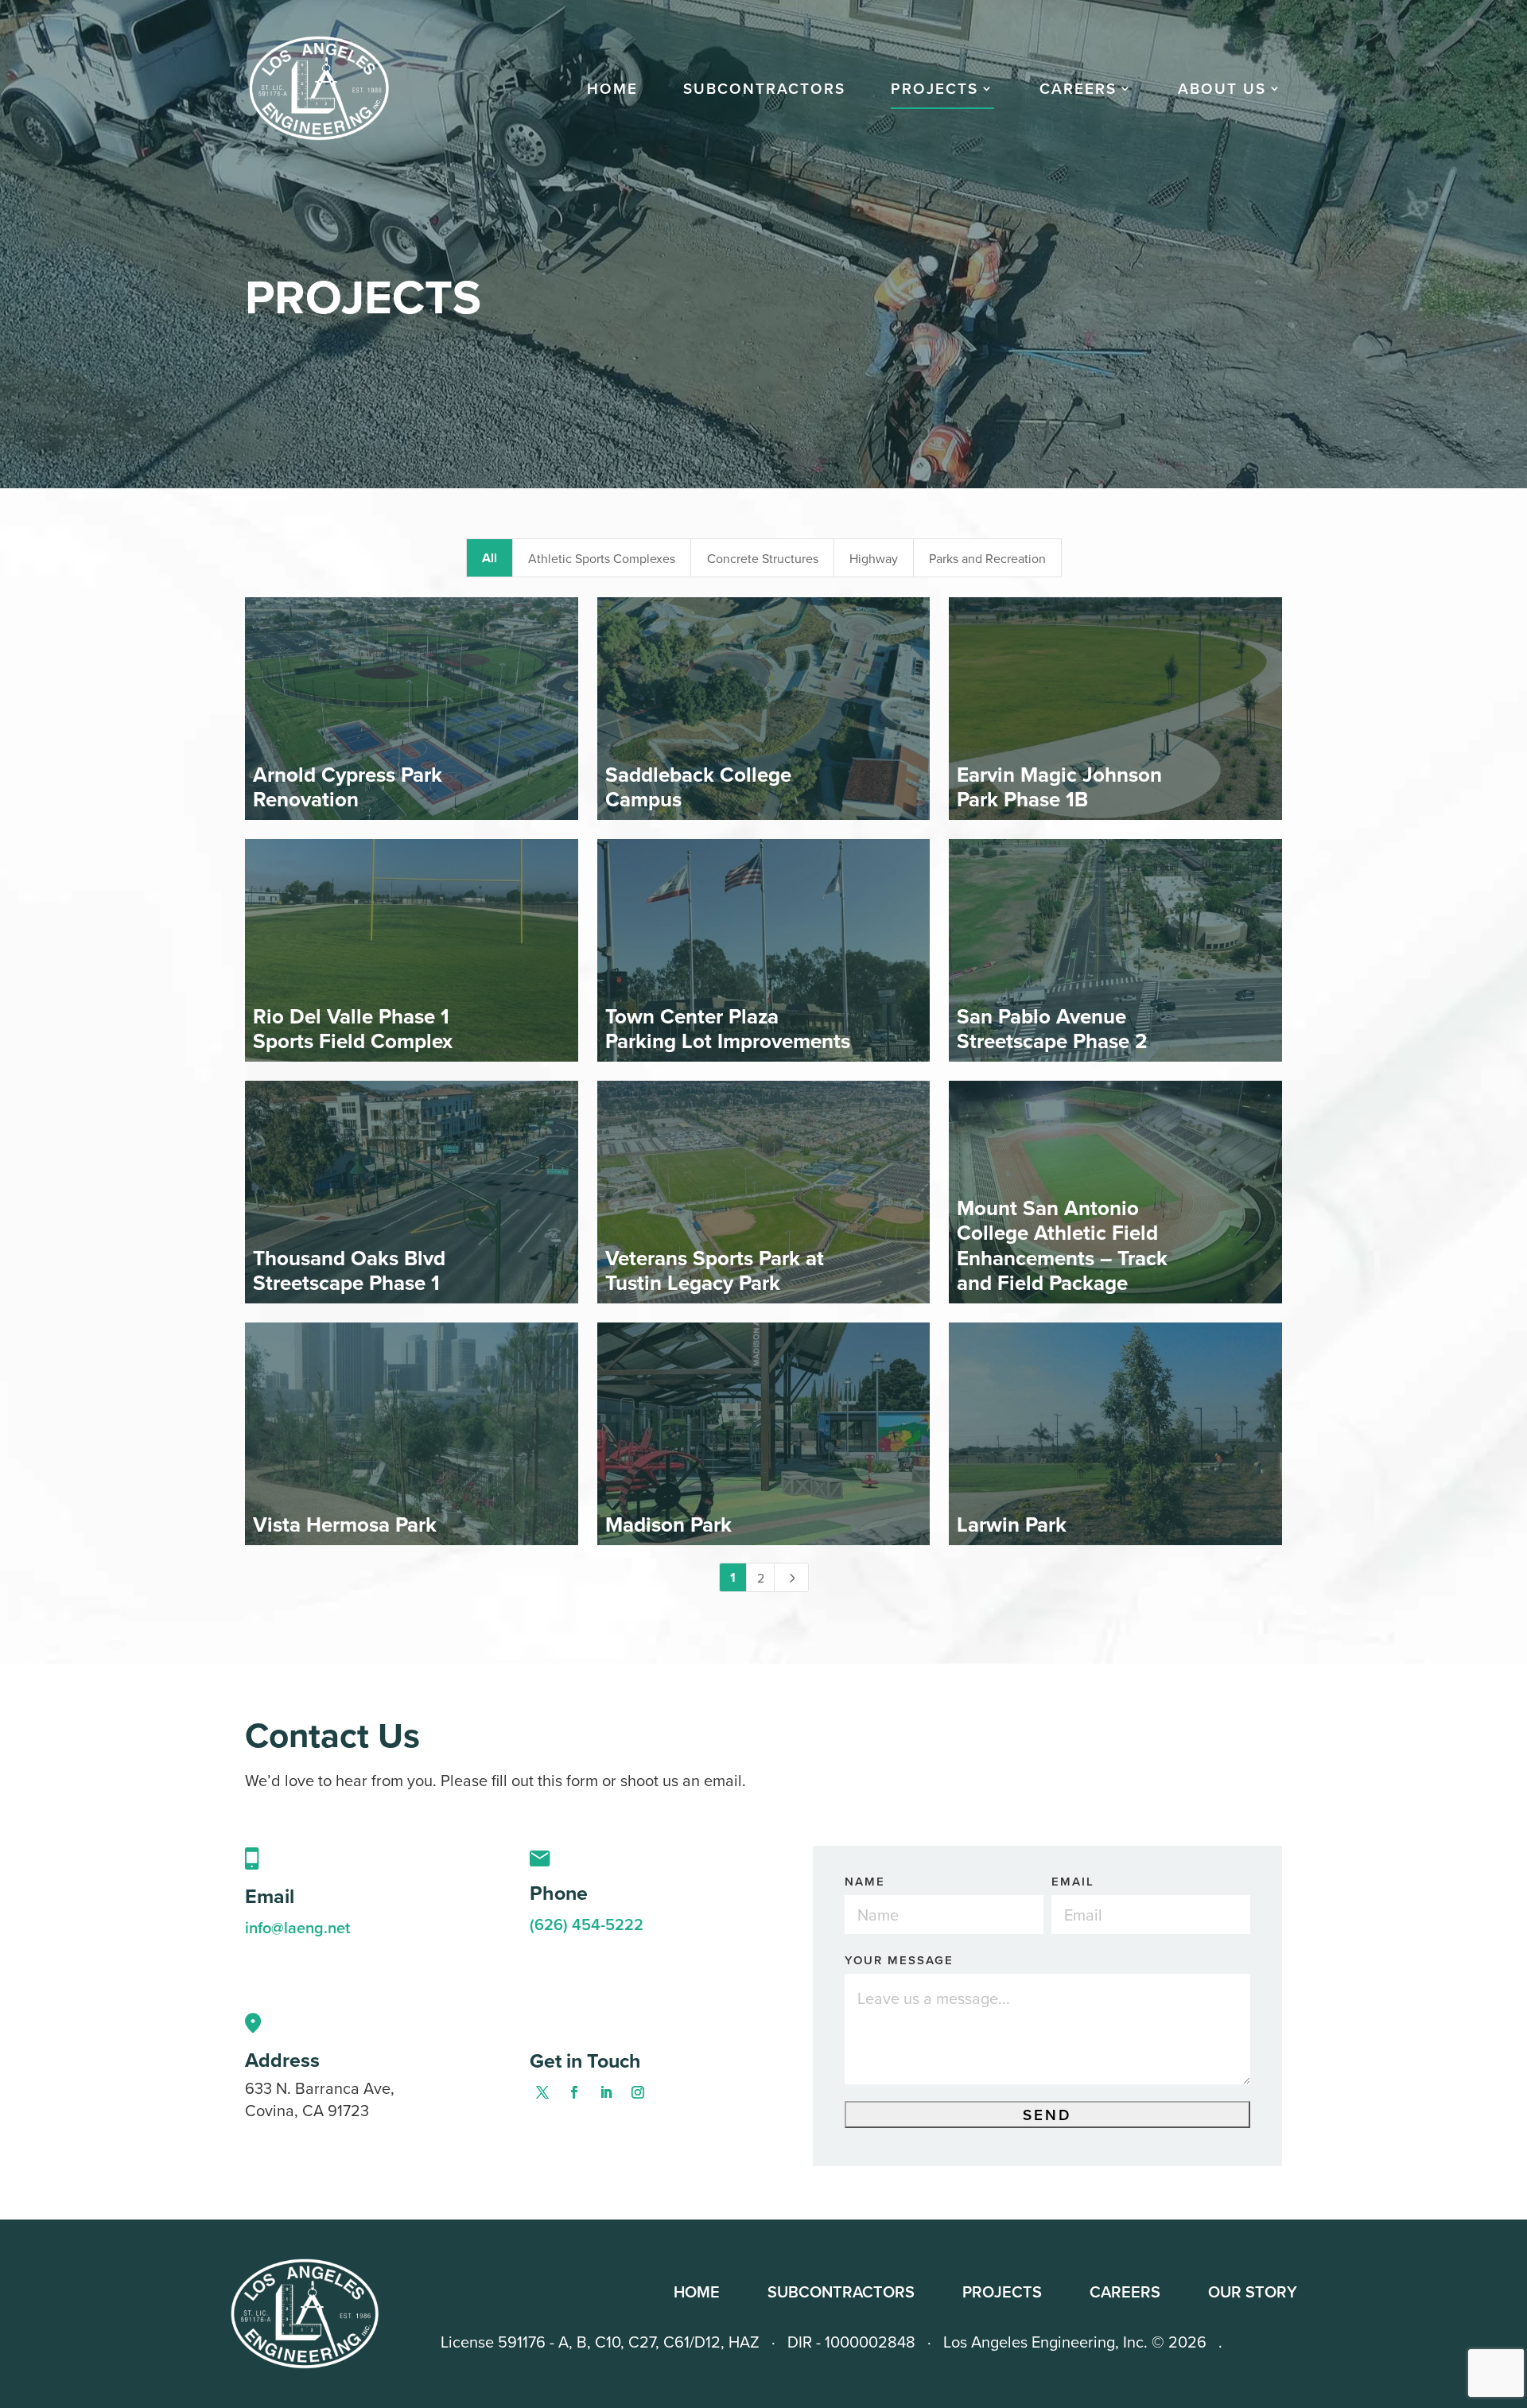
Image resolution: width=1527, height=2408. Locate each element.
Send (1047, 2115)
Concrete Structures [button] (763, 558)
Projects (934, 91)
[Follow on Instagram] (638, 2092)
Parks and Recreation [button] (987, 558)
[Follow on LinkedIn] (606, 2092)
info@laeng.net (297, 1927)
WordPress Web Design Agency (1266, 2342)
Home (612, 91)
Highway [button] (874, 558)
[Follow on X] (542, 2092)
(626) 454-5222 (587, 1924)
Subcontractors (764, 91)
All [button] (490, 558)
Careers (1125, 2291)
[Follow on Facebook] (574, 2092)
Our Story (1253, 2291)
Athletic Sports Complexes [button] (602, 558)
